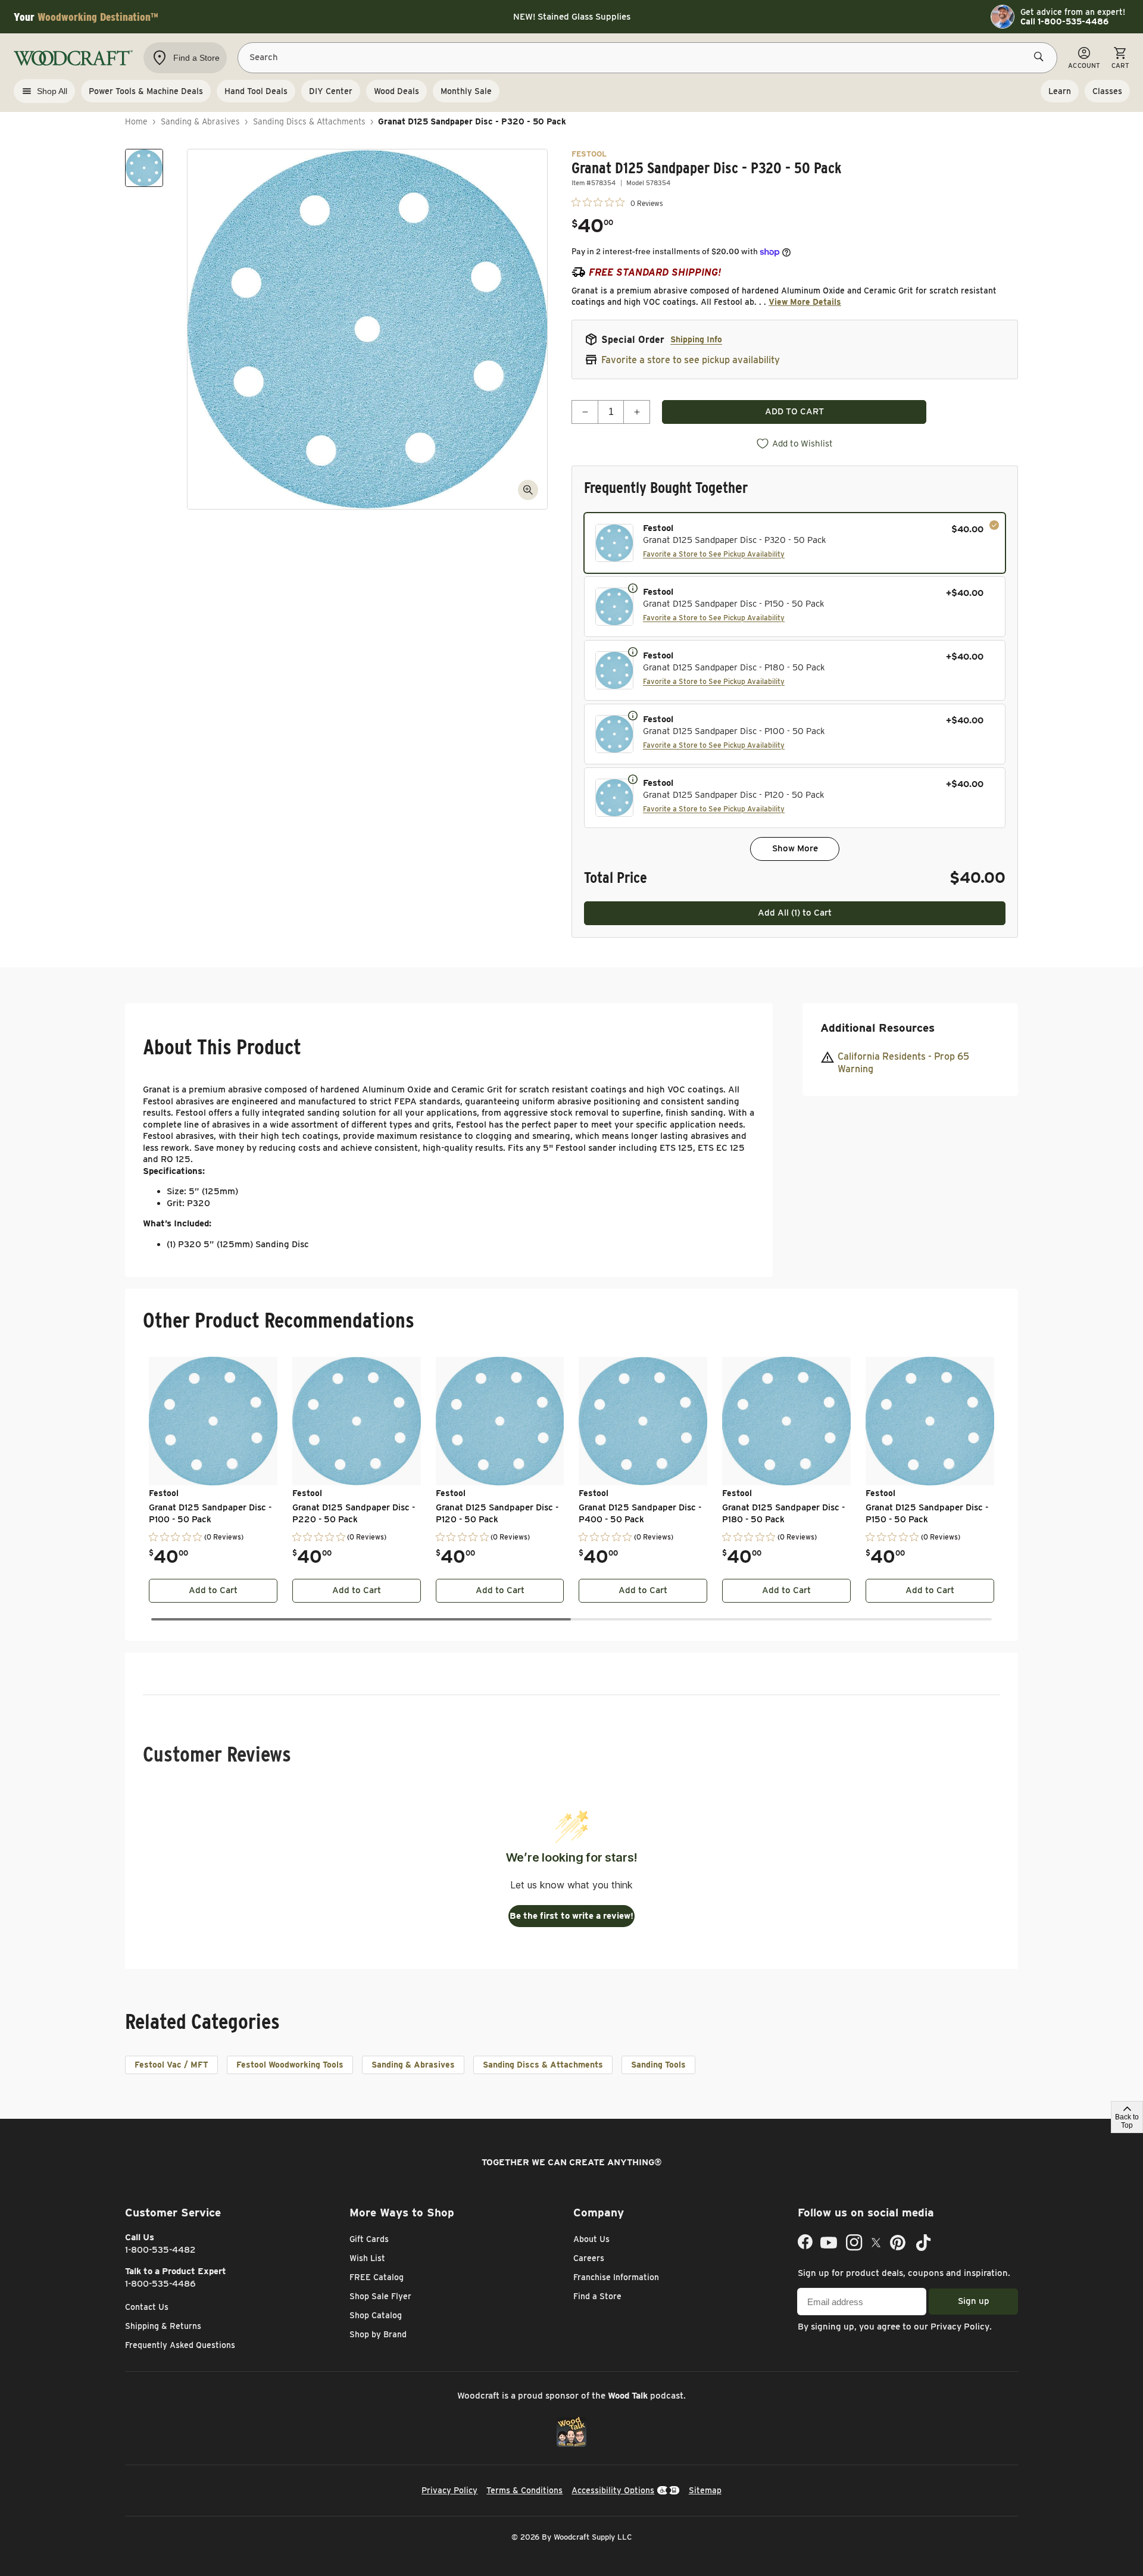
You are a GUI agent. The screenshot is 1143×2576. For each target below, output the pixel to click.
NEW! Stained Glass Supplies (572, 17)
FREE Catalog (377, 2277)
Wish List (367, 2258)
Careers (589, 2258)
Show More (795, 848)
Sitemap (705, 2490)
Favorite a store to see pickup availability (691, 360)
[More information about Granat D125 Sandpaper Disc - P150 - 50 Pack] (633, 588)
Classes (1107, 91)
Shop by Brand (378, 2334)
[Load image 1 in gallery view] (144, 168)
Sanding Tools (658, 2065)
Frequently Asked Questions (180, 2345)
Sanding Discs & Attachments (309, 121)
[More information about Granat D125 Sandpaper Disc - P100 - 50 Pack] (633, 715)
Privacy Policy (960, 2327)
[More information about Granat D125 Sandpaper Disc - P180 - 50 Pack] (633, 651)
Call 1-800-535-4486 (1064, 21)
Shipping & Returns (163, 2326)
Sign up (974, 2301)
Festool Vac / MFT (171, 2065)
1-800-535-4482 (160, 2250)
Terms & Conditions (524, 2490)
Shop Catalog (376, 2315)
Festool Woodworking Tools (290, 2065)
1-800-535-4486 (160, 2284)
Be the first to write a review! (571, 1916)
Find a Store (597, 2296)
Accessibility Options (613, 2490)
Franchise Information (616, 2277)
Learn (1060, 91)
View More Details (805, 302)
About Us (591, 2239)
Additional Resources (877, 1028)
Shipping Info (696, 339)
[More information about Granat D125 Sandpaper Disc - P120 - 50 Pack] (633, 779)
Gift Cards (369, 2239)
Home (136, 121)
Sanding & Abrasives (200, 121)
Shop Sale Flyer (380, 2296)
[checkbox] (795, 543)
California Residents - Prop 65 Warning (903, 1062)
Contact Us (147, 2307)
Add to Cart (213, 1590)
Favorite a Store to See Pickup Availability (714, 554)
